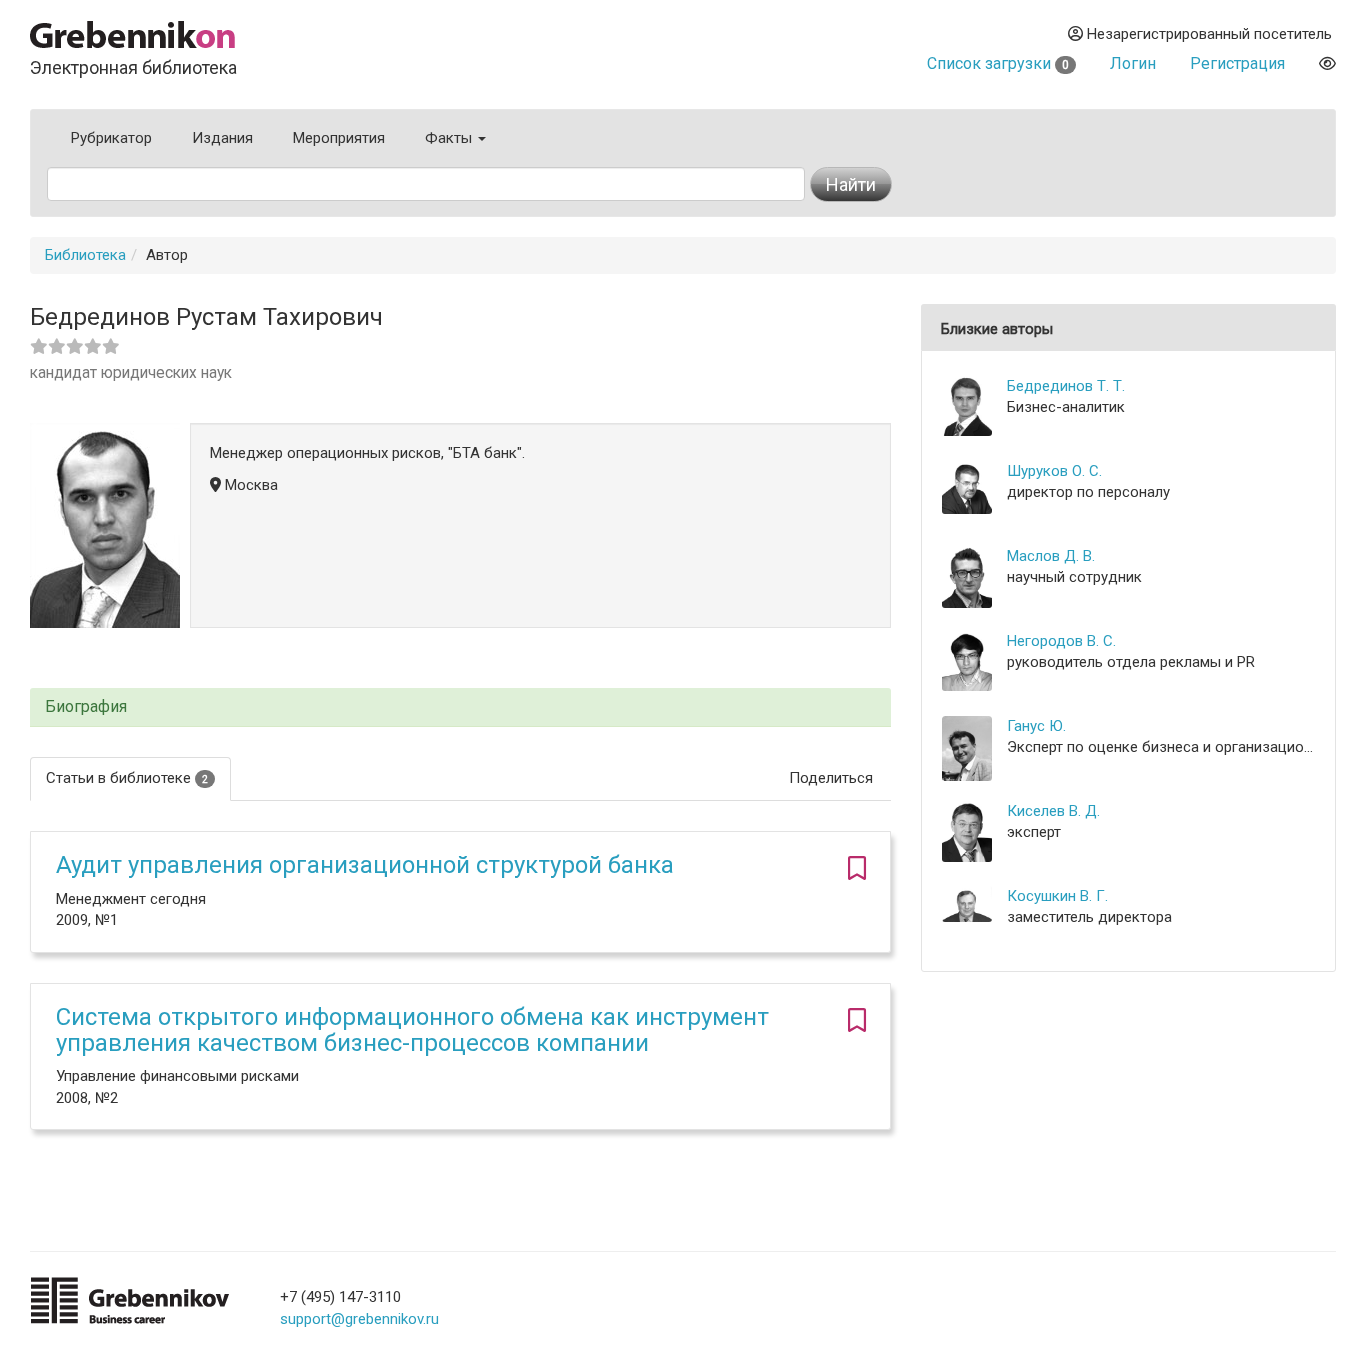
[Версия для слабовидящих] (1327, 63)
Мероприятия (339, 138)
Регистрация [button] (1237, 63)
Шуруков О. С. (1054, 471)
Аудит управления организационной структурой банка (365, 865)
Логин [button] (1133, 63)
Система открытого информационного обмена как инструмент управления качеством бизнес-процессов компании (412, 1030)
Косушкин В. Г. (1057, 896)
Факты (450, 138)
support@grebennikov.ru (359, 1319)
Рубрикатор (111, 138)
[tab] (460, 707)
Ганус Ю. (1036, 726)
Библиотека (85, 255)
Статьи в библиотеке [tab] (127, 778)
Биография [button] (86, 707)
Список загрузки (998, 63)
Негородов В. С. (1061, 641)
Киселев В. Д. (1053, 811)
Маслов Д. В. (1051, 556)
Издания (222, 138)
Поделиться (831, 778)
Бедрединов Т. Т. (1066, 386)
